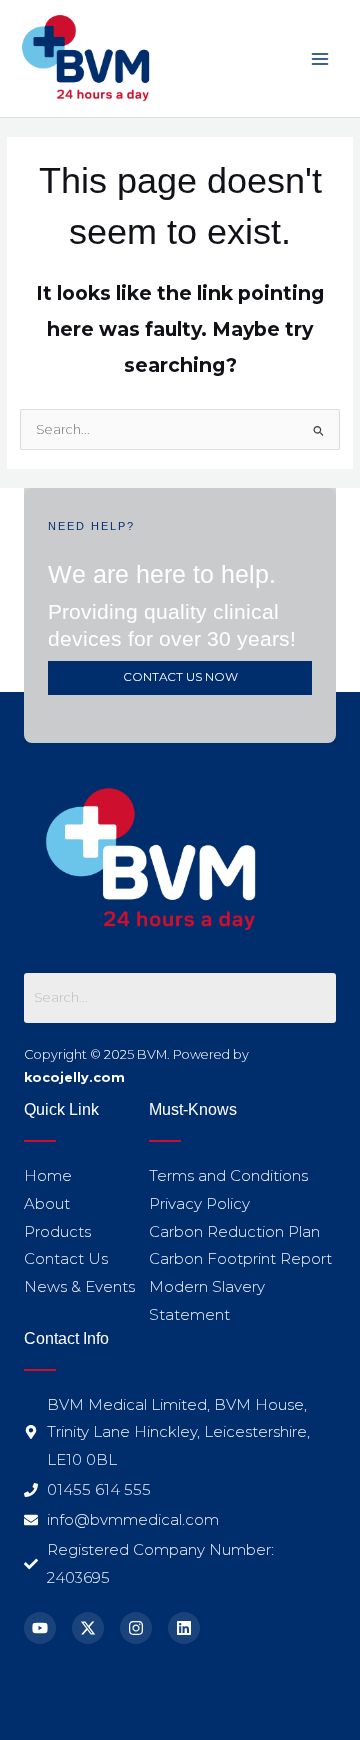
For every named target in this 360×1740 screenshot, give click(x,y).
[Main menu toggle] (320, 58)
